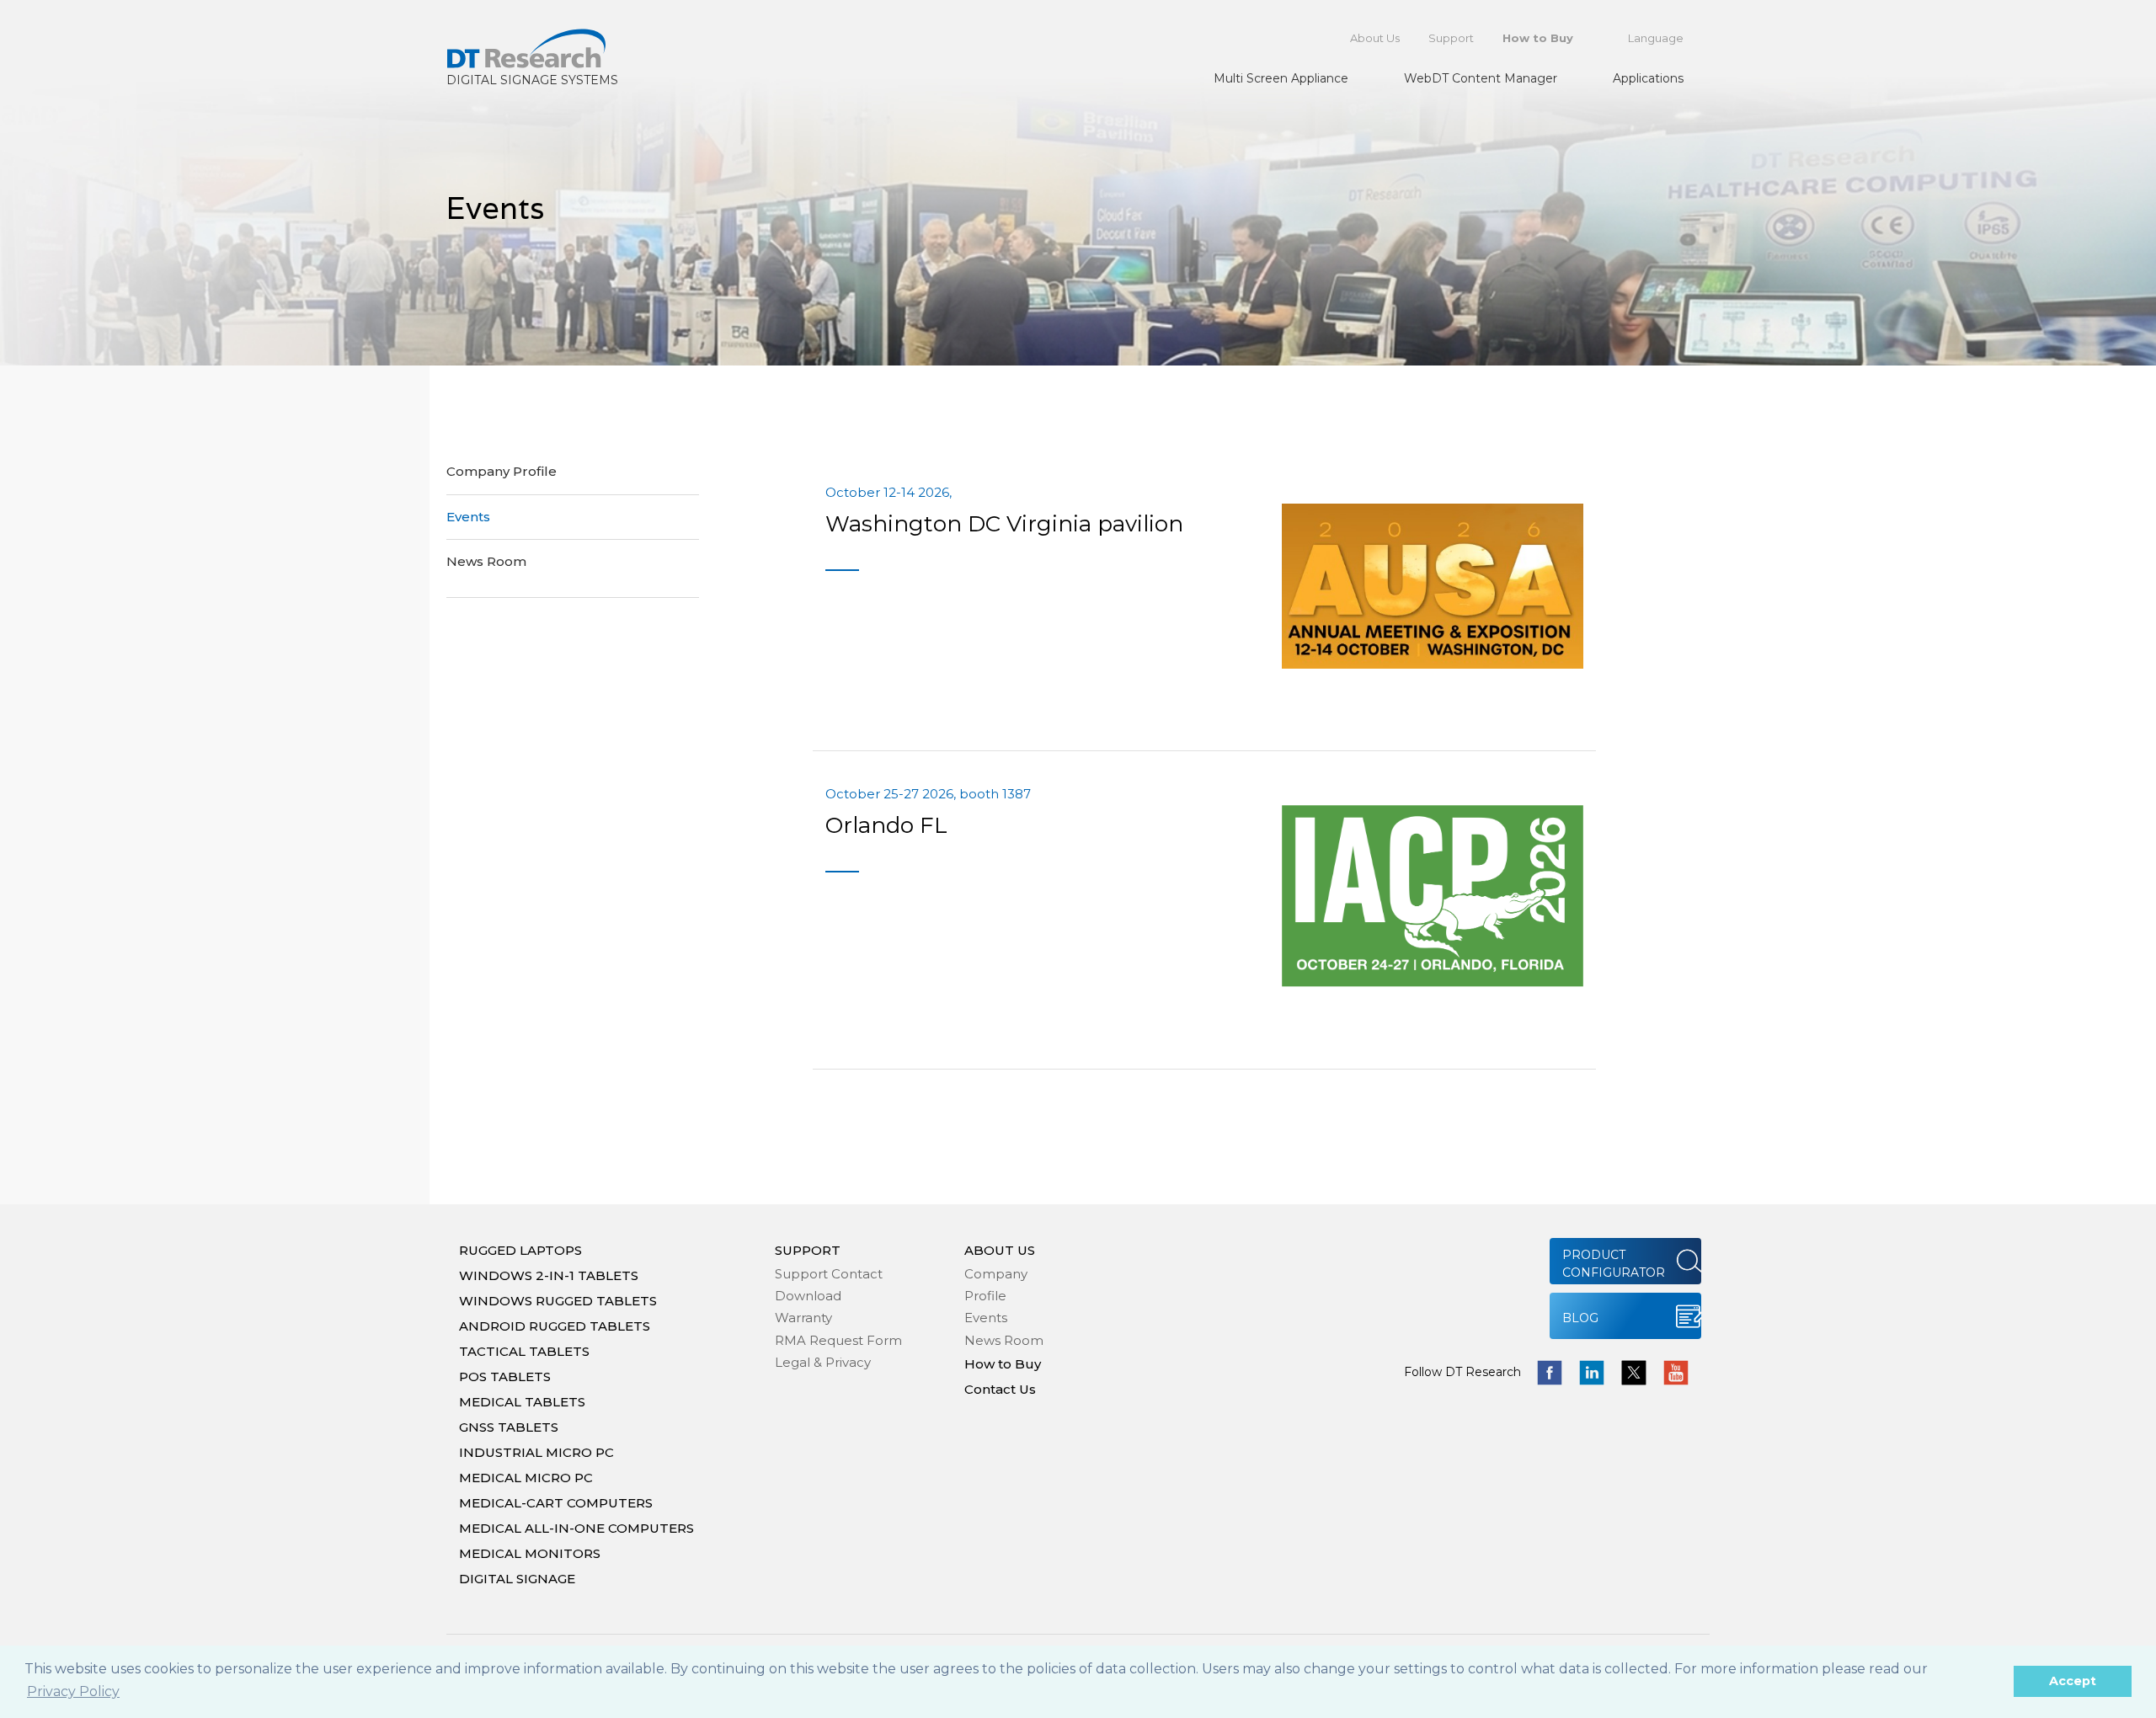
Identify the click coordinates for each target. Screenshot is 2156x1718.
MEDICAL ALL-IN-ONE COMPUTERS (576, 1528)
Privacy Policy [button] (73, 1691)
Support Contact (829, 1274)
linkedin (1592, 1373)
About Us (1375, 38)
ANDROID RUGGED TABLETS (555, 1326)
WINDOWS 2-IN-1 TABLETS (549, 1275)
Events (468, 517)
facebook (1550, 1373)
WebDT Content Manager (1481, 78)
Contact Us (1000, 1389)
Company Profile (502, 471)
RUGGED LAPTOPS (520, 1250)
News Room (486, 561)
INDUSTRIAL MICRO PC (536, 1452)
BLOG (1580, 1318)
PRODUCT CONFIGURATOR (1614, 1264)
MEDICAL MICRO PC (526, 1478)
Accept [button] (2073, 1681)
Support (1451, 38)
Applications (1648, 78)
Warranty (803, 1318)
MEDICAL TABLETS (522, 1402)
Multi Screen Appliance (1281, 78)
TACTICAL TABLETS (524, 1351)
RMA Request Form (838, 1340)
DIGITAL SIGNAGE (517, 1579)
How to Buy (1538, 38)
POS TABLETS (505, 1377)
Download (808, 1296)
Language (1656, 38)
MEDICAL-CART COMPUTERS (556, 1503)
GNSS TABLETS (509, 1427)
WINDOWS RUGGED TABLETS (558, 1301)
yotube (1676, 1373)
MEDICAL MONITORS (530, 1553)
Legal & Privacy (823, 1362)
